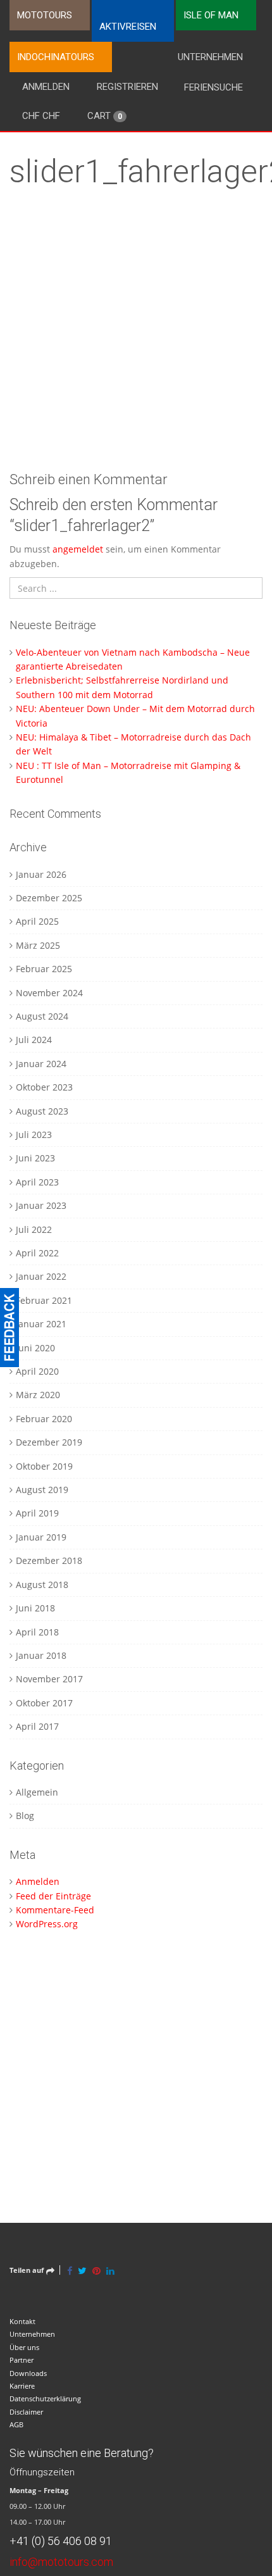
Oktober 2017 (44, 1703)
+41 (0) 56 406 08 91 (61, 2541)
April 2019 (37, 1513)
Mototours (45, 15)
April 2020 (37, 1371)
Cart (105, 116)
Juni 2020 (35, 1348)
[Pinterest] (96, 2270)
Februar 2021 (44, 1300)
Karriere (22, 2386)
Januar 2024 (41, 1064)
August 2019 (42, 1490)
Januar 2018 (41, 1655)
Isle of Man (211, 15)
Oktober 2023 (44, 1087)
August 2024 (42, 1016)
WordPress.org (47, 1924)
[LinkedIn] (110, 2270)
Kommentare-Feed (55, 1910)
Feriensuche (213, 87)
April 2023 (37, 1182)
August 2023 (42, 1111)
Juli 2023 (34, 1135)
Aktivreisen (128, 27)
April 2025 (37, 921)
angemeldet (78, 549)
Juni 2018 (35, 1608)
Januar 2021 (41, 1324)
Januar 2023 (41, 1205)
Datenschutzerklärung (45, 2398)
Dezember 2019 (49, 1442)
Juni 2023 (35, 1158)
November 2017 (49, 1679)
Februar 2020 (44, 1419)
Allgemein (37, 1792)
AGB (16, 2424)
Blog (25, 1816)
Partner (22, 2360)
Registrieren (127, 87)
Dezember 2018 (49, 1560)
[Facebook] (70, 2270)
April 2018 (37, 1632)
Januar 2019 (41, 1537)
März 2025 (38, 945)
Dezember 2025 (49, 898)
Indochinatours (56, 57)
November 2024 (49, 993)
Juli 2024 (34, 1040)
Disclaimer (26, 2412)
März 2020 (38, 1395)
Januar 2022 (41, 1276)
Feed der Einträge (53, 1896)
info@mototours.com (61, 2562)
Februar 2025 (44, 969)
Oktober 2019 (44, 1466)
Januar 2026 (41, 874)
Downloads (28, 2373)
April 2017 (37, 1726)
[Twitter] (82, 2270)
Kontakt (22, 2321)
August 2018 (42, 1585)
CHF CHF (41, 116)
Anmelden (46, 87)
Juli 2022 (34, 1229)
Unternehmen (210, 57)
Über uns (24, 2347)
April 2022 (37, 1253)
